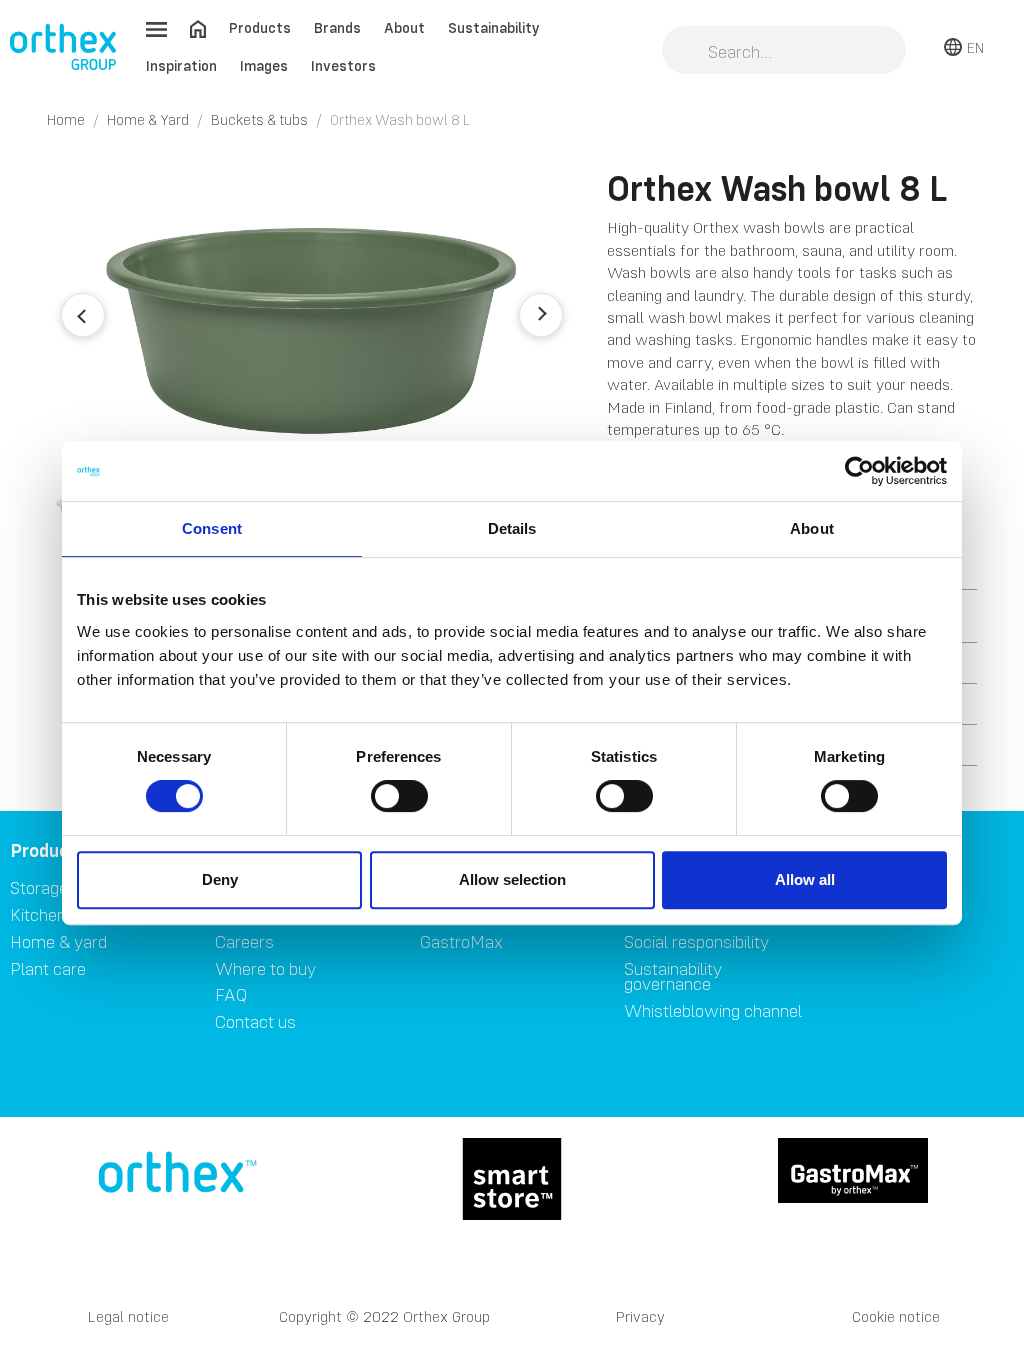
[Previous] (83, 315)
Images (264, 65)
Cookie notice (896, 1316)
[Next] (541, 315)
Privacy (640, 1316)
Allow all (805, 879)
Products (260, 27)
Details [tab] (512, 528)
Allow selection (512, 879)
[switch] (399, 796)
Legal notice (128, 1316)
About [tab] (812, 528)
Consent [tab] (212, 528)
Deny (220, 879)
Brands (337, 27)
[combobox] (784, 52)
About (404, 27)
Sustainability (494, 27)
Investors (343, 65)
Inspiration (181, 65)
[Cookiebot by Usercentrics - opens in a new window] (859, 471)
